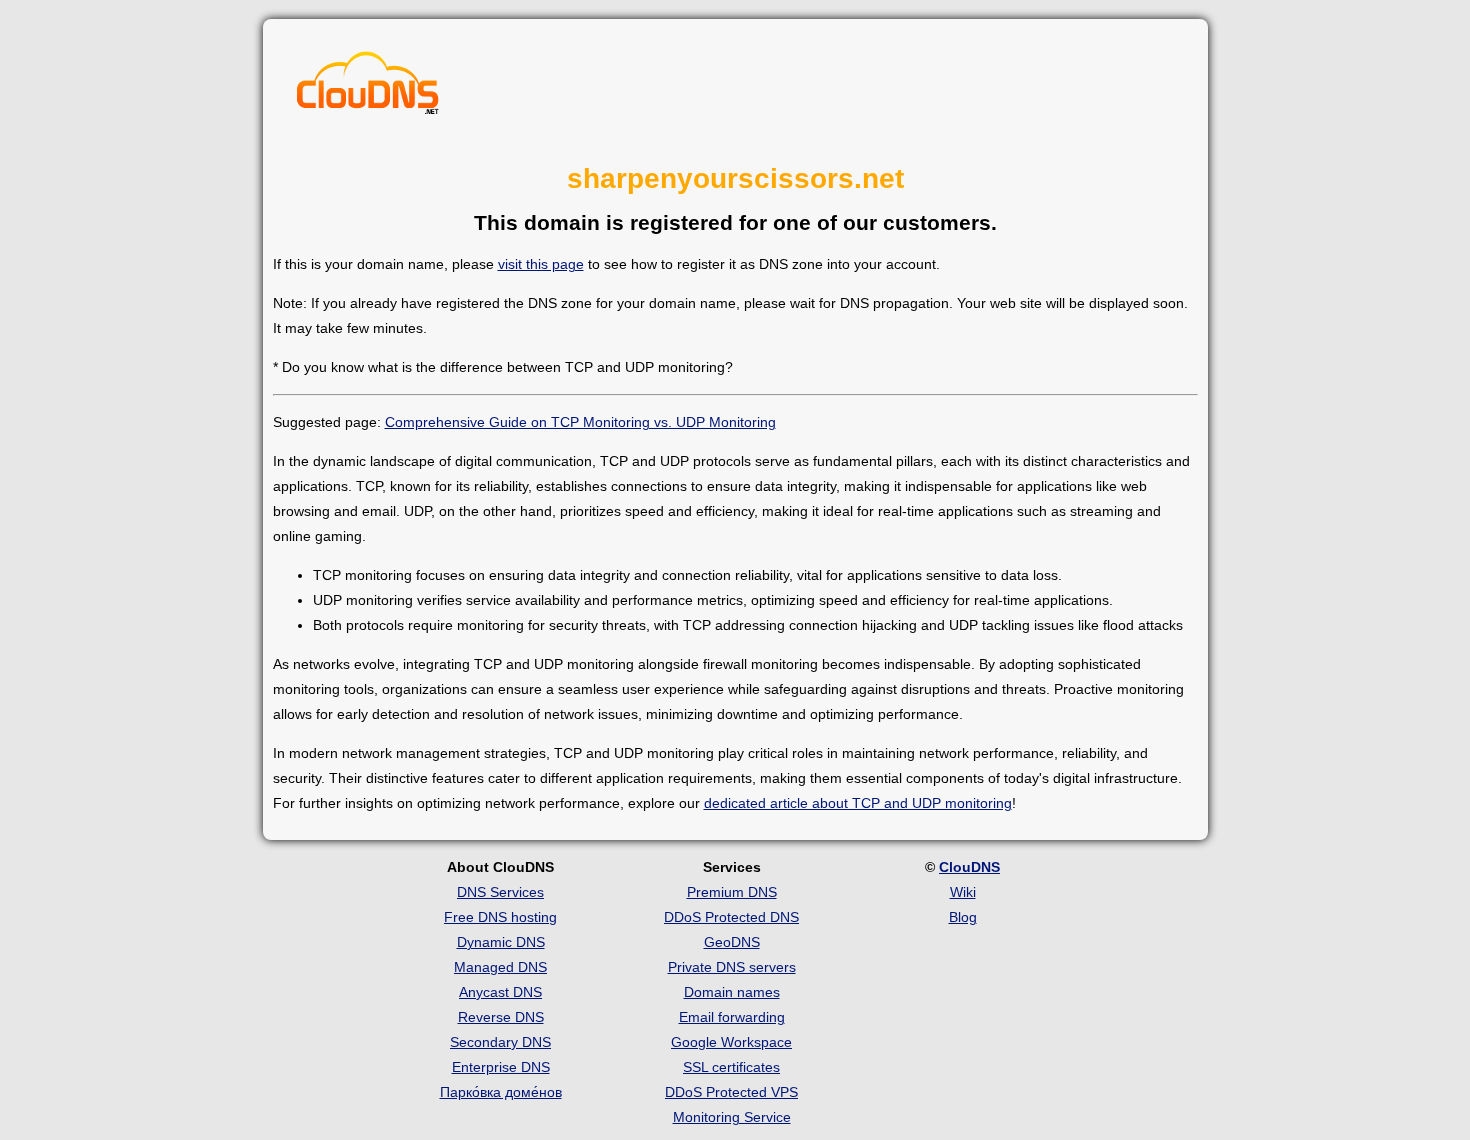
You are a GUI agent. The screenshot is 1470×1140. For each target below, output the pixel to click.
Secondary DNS (500, 1042)
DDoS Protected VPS (731, 1092)
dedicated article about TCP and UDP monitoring (858, 803)
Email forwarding (732, 1017)
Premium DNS (732, 892)
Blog (963, 917)
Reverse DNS (501, 1017)
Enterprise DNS (501, 1067)
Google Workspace (731, 1042)
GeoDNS (732, 942)
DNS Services (500, 892)
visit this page (541, 264)
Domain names (732, 992)
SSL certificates (731, 1067)
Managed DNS (500, 967)
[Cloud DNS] (368, 88)
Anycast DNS (500, 992)
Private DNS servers (732, 967)
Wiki (963, 892)
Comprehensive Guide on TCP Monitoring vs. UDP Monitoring (580, 422)
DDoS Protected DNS (731, 917)
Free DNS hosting (500, 917)
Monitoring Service (732, 1117)
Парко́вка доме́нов (501, 1092)
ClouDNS (969, 867)
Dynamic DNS (501, 942)
